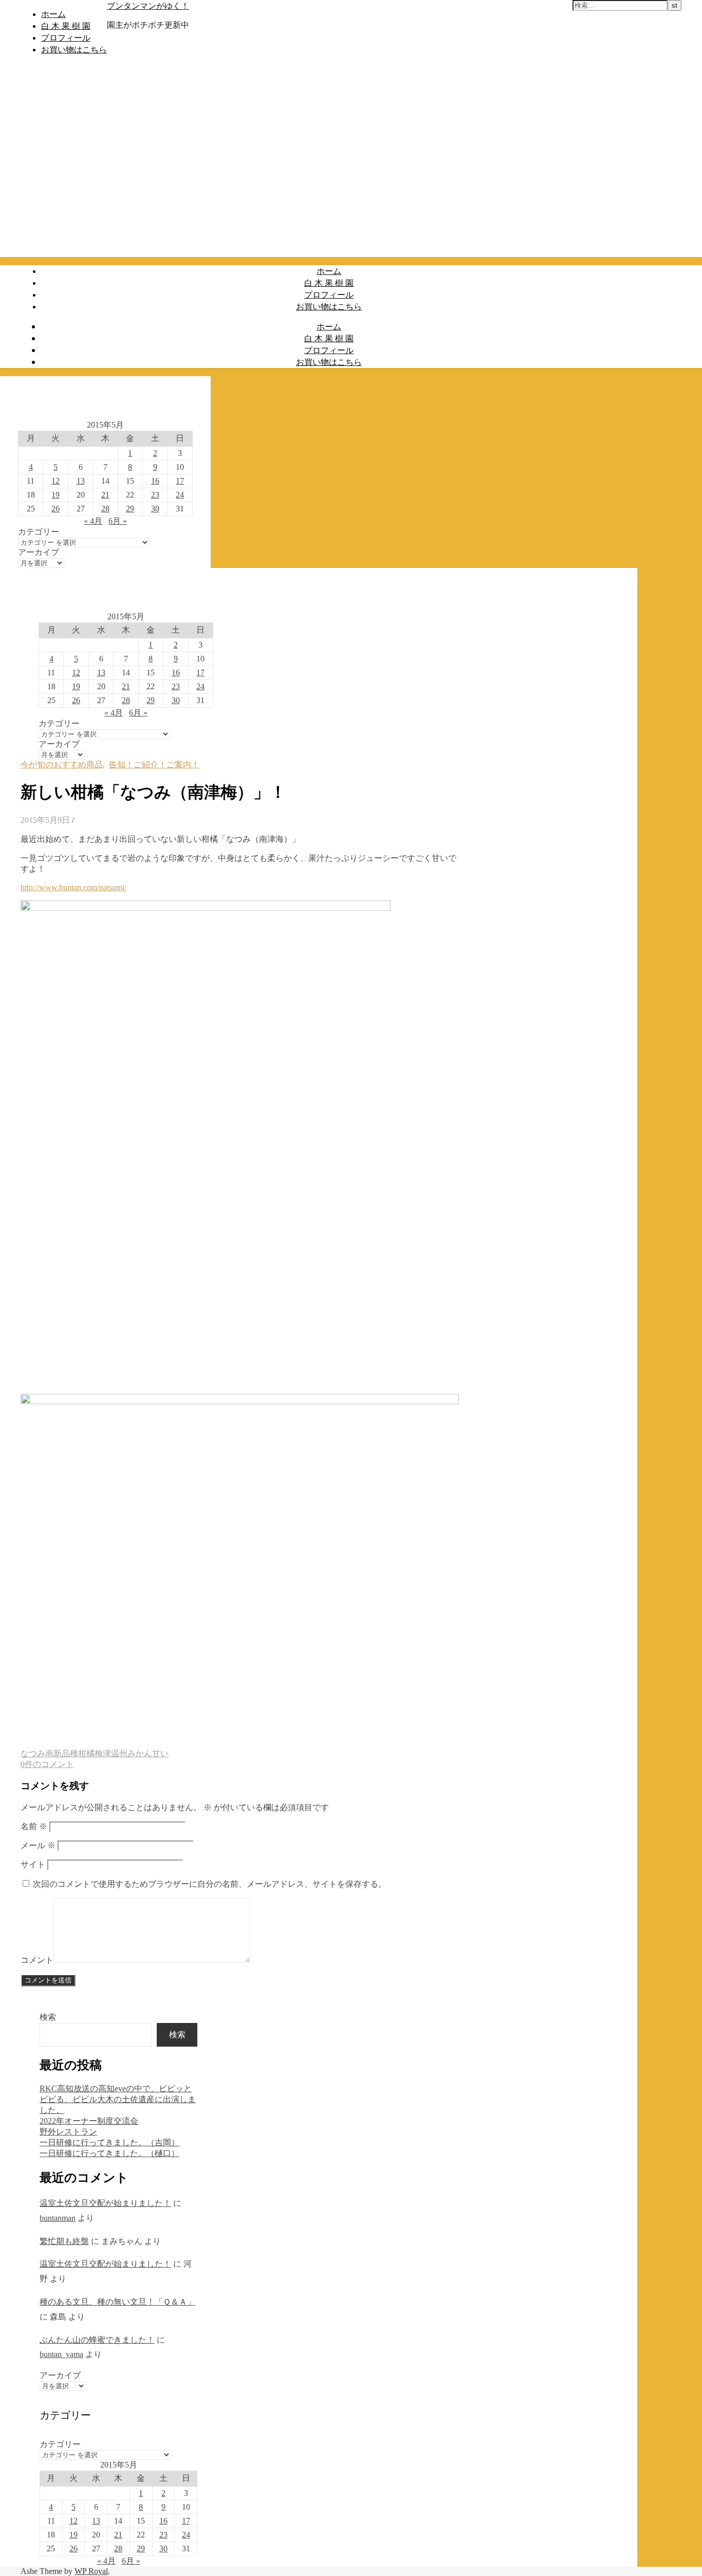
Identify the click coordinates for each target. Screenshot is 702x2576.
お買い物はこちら (74, 49)
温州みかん (132, 1753)
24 (180, 495)
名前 (34, 1826)
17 (180, 481)
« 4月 (93, 521)
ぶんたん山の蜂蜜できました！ (97, 2340)
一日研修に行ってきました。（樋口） (109, 2153)
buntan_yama (61, 2354)
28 (105, 509)
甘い (160, 1753)
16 (155, 481)
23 (155, 495)
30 (155, 509)
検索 (48, 2017)
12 (56, 481)
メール (38, 1845)
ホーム (53, 14)
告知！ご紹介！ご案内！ (154, 765)
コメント (37, 1960)
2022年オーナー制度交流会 (89, 2121)
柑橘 (86, 1753)
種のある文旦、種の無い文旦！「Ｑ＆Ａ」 (117, 2302)
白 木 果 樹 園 (66, 26)
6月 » (118, 521)
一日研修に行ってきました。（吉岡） (109, 2142)
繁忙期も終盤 (64, 2241)
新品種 (66, 1753)
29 (130, 509)
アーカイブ (39, 552)
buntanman (58, 2218)
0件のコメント (47, 1764)
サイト (33, 1864)
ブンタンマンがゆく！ (148, 6)
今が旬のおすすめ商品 (62, 765)
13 (81, 481)
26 (56, 509)
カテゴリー (39, 532)
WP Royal (91, 2571)
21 (105, 495)
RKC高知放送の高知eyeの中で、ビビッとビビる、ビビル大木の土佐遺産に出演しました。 (118, 2099)
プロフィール (66, 38)
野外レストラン (68, 2132)
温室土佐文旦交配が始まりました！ (105, 2203)
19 (56, 495)
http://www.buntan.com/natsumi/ (73, 887)
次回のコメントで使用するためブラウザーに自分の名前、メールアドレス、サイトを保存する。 (210, 1884)
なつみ (33, 1753)
